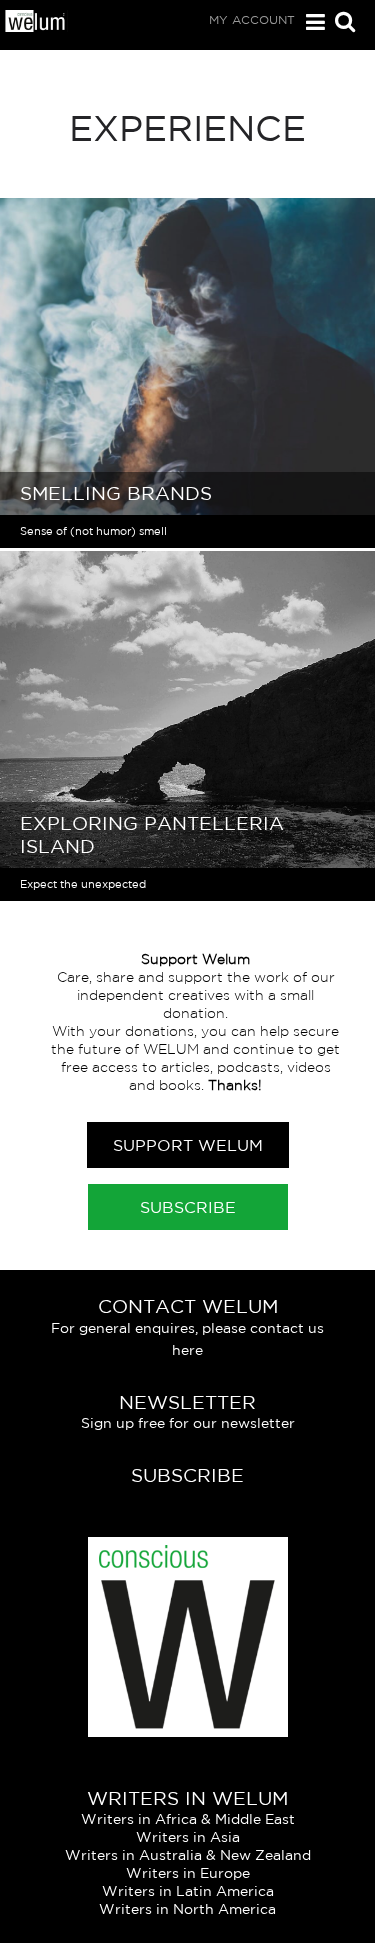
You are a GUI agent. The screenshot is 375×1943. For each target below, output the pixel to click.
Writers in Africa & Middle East (188, 1819)
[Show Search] (340, 23)
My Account (252, 19)
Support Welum (188, 1145)
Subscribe (188, 1207)
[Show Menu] (310, 22)
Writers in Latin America (188, 1891)
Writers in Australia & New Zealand (188, 1855)
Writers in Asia (188, 1837)
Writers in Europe (188, 1873)
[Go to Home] (36, 27)
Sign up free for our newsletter (188, 1423)
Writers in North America (187, 1909)
